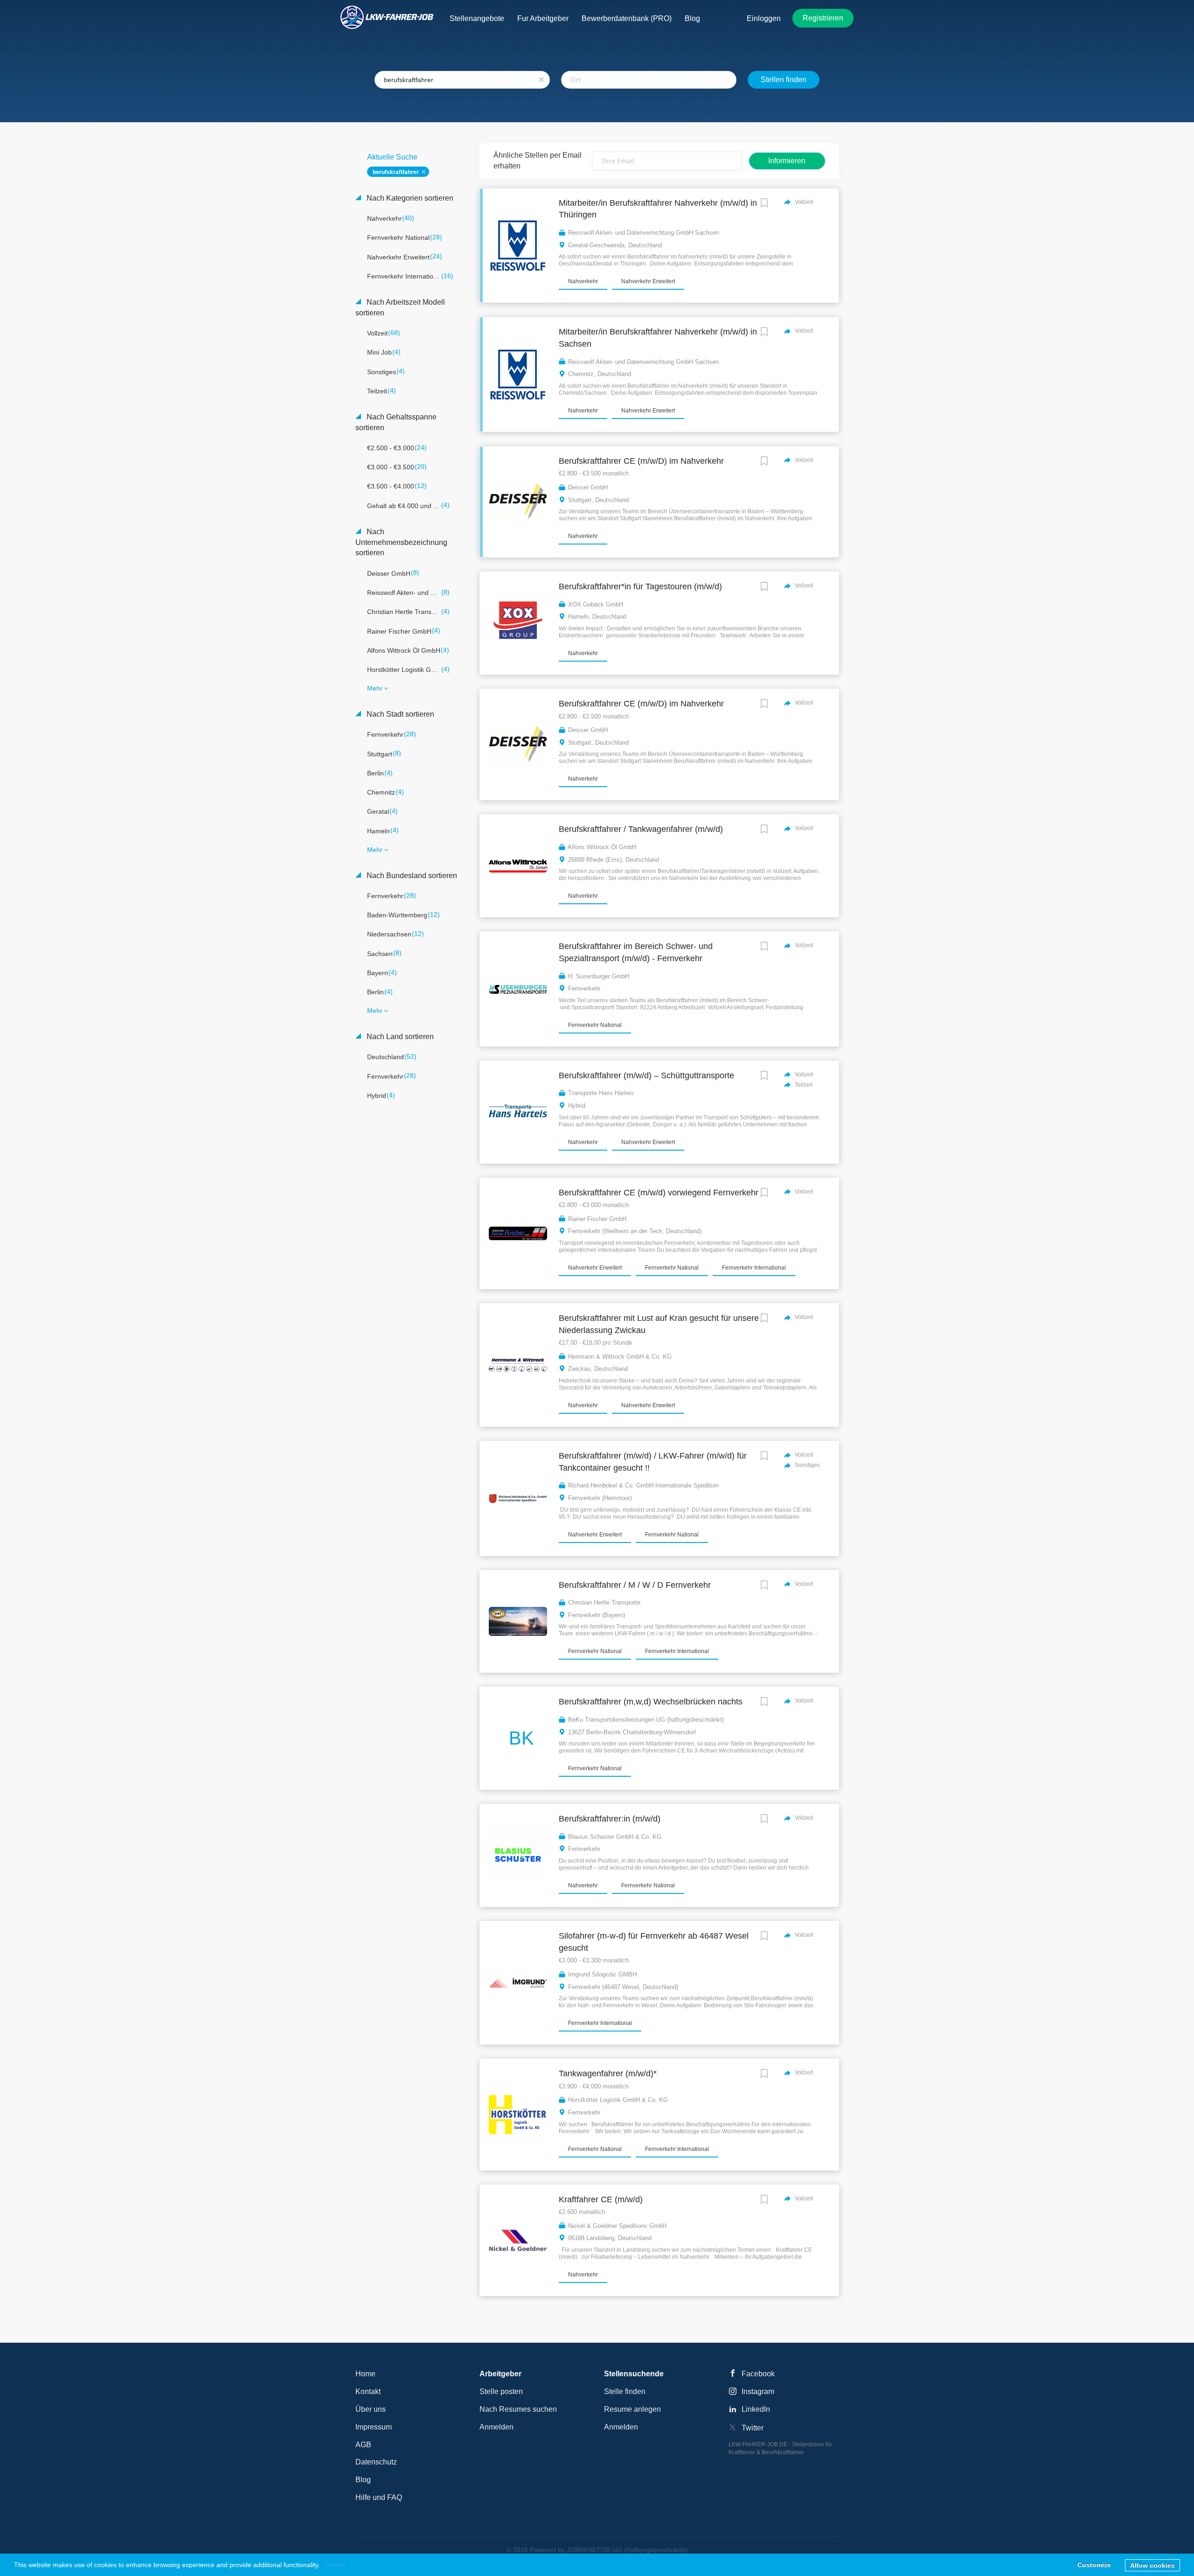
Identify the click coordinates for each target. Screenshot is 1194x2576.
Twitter (753, 2428)
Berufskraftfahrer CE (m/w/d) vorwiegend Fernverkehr (659, 1193)
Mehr (375, 688)
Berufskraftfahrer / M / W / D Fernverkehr (635, 1585)
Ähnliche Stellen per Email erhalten (538, 161)
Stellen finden (784, 80)
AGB (363, 2445)
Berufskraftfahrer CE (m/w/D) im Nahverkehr (641, 461)
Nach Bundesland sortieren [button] (411, 876)
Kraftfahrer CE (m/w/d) (601, 2199)
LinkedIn (756, 2409)
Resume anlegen (632, 2409)
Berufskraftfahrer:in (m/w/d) (610, 1819)
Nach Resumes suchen (518, 2409)
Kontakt (368, 2391)
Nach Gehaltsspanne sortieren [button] (396, 422)
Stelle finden (625, 2391)
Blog (363, 2480)
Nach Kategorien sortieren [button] (409, 198)
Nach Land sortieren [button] (399, 1037)
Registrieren (823, 18)
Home (365, 2374)
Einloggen (764, 18)
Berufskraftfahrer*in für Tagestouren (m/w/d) (640, 586)
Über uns (371, 2409)
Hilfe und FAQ (379, 2497)
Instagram (758, 2391)
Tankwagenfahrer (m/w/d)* (608, 2073)
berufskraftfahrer (396, 172)
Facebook (758, 2374)
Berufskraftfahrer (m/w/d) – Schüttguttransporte (646, 1075)
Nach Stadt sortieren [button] (399, 714)
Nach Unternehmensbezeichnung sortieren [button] (401, 542)
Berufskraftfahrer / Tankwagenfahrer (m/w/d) (641, 829)
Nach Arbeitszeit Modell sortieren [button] (400, 307)
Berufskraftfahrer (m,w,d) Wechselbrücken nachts (651, 1702)
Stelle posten (501, 2391)
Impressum (374, 2427)
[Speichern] (764, 204)
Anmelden (496, 2427)
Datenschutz (376, 2462)
